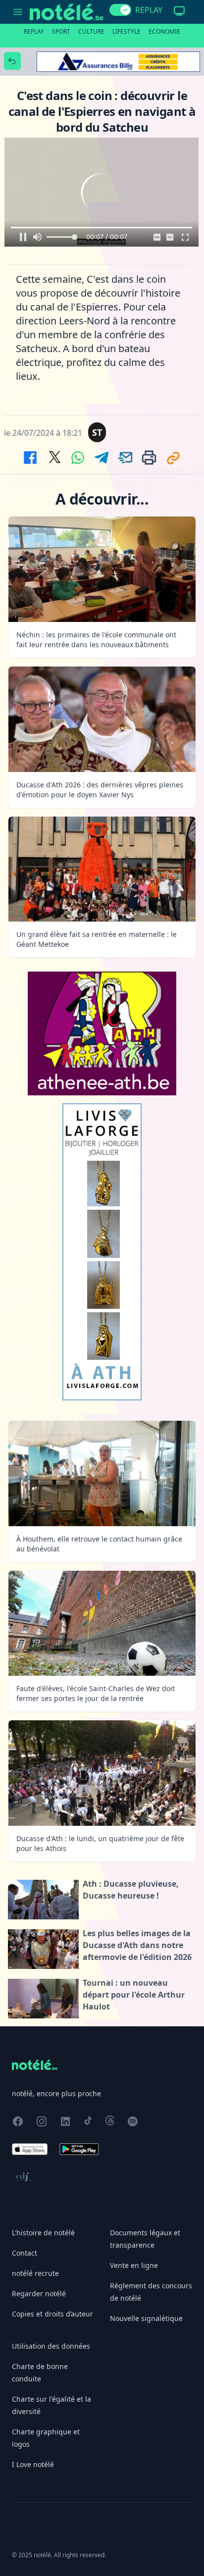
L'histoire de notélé (43, 2233)
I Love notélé (33, 2464)
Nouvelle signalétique (146, 2318)
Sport (61, 31)
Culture (91, 31)
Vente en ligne (134, 2265)
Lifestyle (127, 31)
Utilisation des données (51, 2346)
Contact (25, 2253)
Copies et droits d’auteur (52, 2314)
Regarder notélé (39, 2293)
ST (97, 432)
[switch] (120, 10)
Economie (164, 31)
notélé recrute (35, 2273)
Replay (34, 31)
